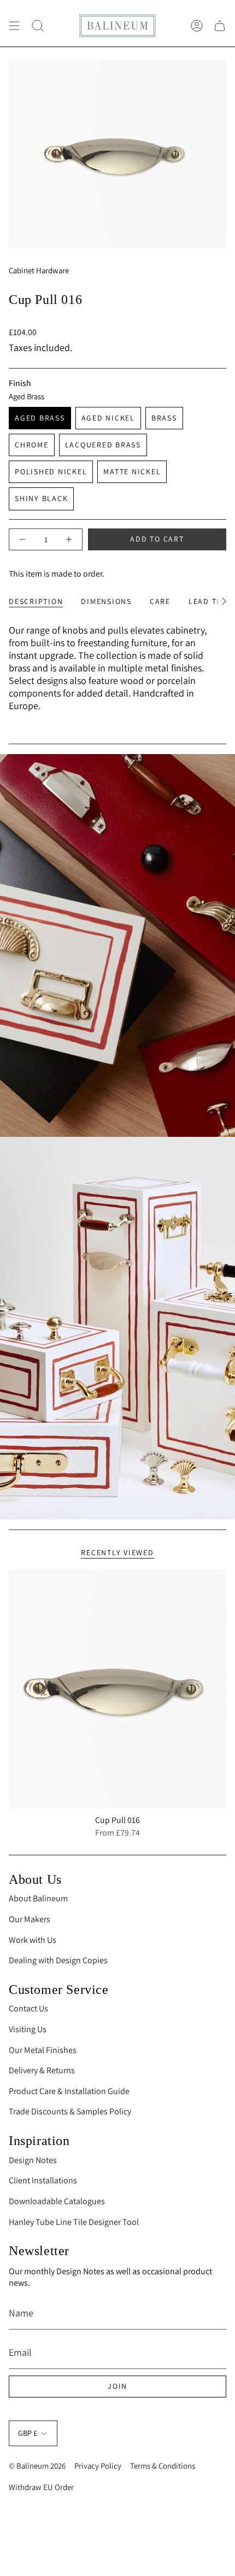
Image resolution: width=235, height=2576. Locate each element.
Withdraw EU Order (41, 2487)
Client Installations (43, 2180)
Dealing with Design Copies (58, 1960)
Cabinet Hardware (39, 270)
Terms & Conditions (163, 2466)
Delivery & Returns (42, 2070)
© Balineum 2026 (37, 2466)
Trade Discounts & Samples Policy (70, 2111)
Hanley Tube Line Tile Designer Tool (74, 2222)
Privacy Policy (98, 2466)
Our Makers (30, 1919)
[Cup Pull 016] (117, 1689)
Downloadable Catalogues (57, 2201)
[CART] (220, 26)
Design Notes (33, 2160)
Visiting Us (28, 2029)
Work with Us (33, 1940)
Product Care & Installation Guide (69, 2091)
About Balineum (38, 1898)
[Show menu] (14, 26)
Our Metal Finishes (43, 2050)
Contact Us (28, 2008)
